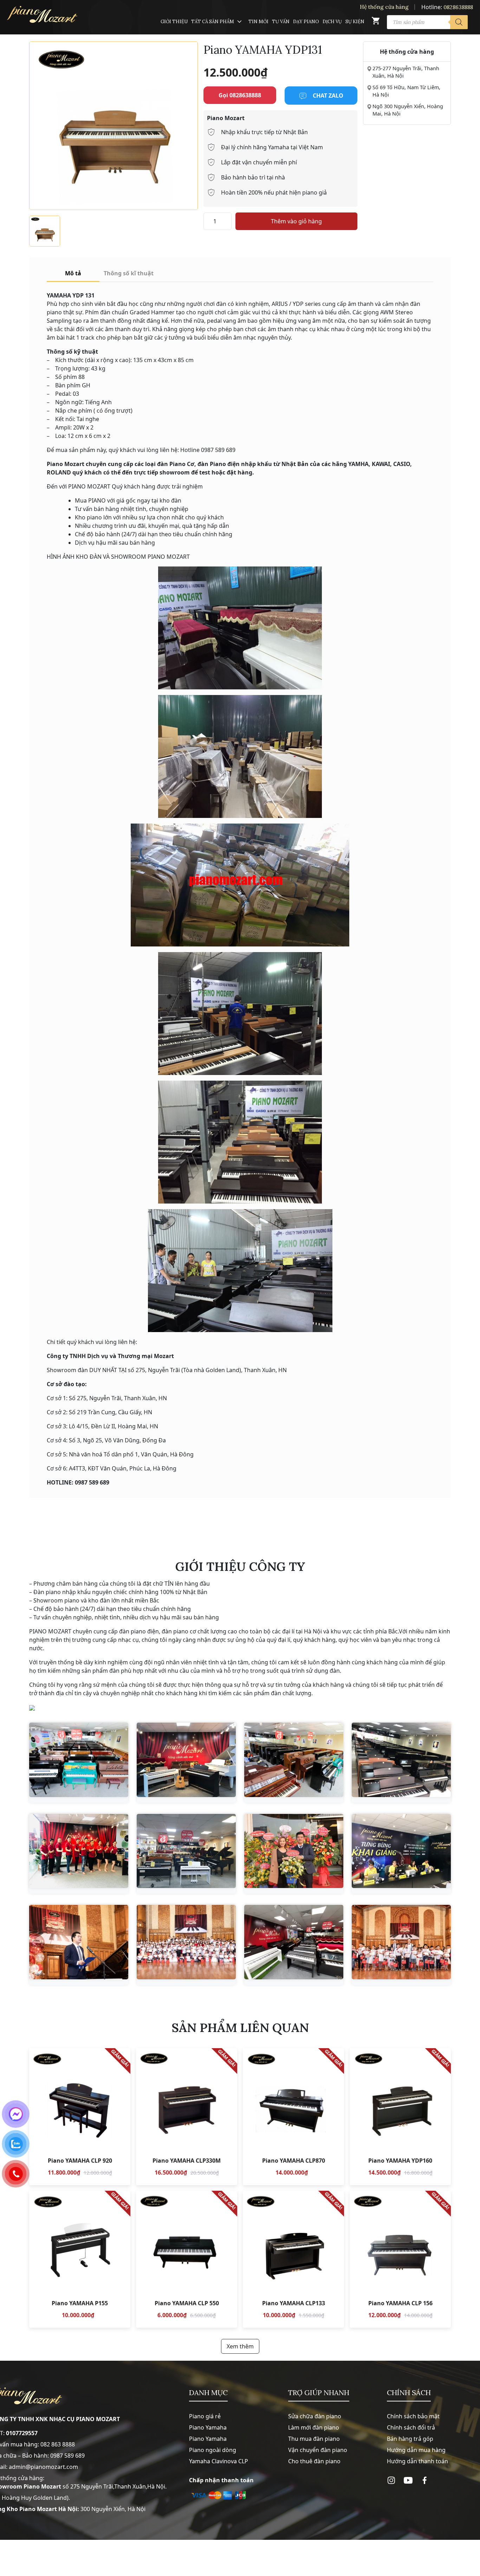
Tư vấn (281, 22)
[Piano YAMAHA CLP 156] (400, 2259)
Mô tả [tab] (73, 273)
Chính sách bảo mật (413, 2416)
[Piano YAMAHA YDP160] (400, 2117)
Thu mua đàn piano (314, 2439)
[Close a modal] (7, 1270)
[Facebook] (425, 2480)
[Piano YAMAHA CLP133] (293, 2259)
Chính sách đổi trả (411, 2427)
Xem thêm (240, 2346)
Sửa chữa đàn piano (315, 2416)
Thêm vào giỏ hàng (296, 221)
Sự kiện (355, 22)
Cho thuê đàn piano (314, 2461)
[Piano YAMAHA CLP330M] (187, 2117)
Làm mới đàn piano (314, 2427)
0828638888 (458, 7)
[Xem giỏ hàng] (376, 22)
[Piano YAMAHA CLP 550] (187, 2259)
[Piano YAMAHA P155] (80, 2259)
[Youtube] (408, 2480)
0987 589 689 (67, 2456)
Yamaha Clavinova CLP (219, 2461)
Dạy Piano (306, 22)
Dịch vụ (332, 22)
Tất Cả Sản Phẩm (213, 22)
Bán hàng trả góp (410, 2439)
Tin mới (258, 22)
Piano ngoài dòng (213, 2450)
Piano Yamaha (208, 2427)
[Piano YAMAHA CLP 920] (80, 2117)
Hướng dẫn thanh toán (417, 2461)
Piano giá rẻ (205, 2416)
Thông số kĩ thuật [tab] (129, 273)
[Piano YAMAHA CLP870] (293, 2117)
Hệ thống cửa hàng (384, 7)
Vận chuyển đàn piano (318, 2450)
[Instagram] (391, 2480)
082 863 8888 (58, 2444)
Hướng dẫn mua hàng (416, 2450)
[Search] (459, 22)
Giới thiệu (174, 22)
